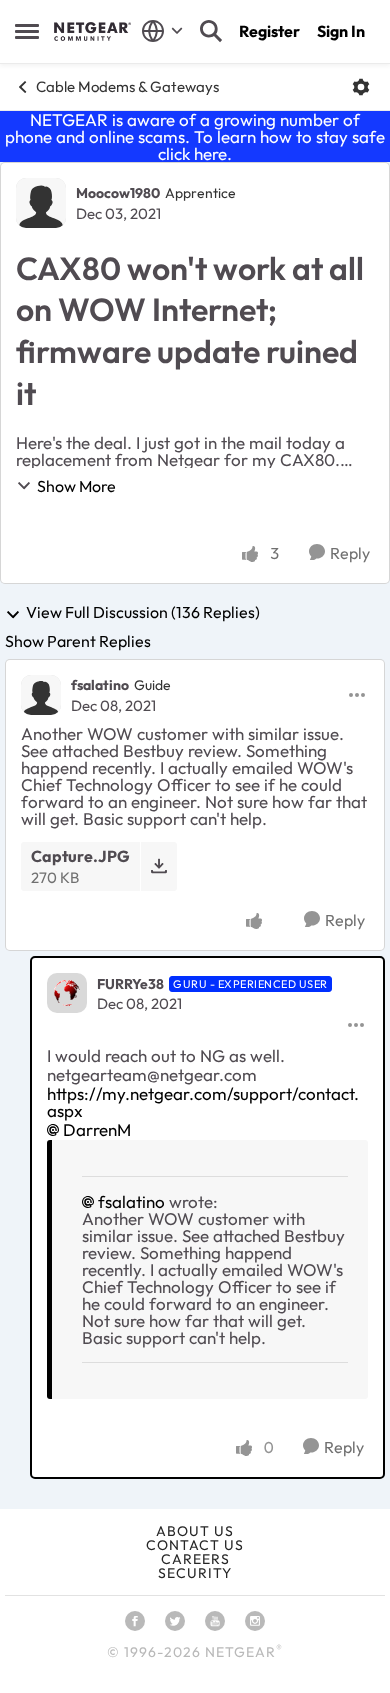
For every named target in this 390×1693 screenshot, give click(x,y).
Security (195, 1573)
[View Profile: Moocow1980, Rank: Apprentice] (41, 203)
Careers (195, 1559)
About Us (195, 1531)
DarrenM (97, 1129)
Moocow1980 (118, 193)
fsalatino (100, 685)
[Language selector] (162, 31)
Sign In (341, 31)
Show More (76, 486)
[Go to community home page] (92, 31)
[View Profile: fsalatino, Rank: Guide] (41, 695)
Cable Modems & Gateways (127, 86)
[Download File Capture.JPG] (158, 866)
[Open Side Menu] (27, 31)
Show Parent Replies (78, 641)
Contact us (195, 1545)
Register (269, 31)
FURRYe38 (130, 984)
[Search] (211, 31)
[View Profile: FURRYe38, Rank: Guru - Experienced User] (67, 993)
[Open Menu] (361, 87)
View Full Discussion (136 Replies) (143, 613)
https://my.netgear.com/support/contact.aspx (203, 1102)
